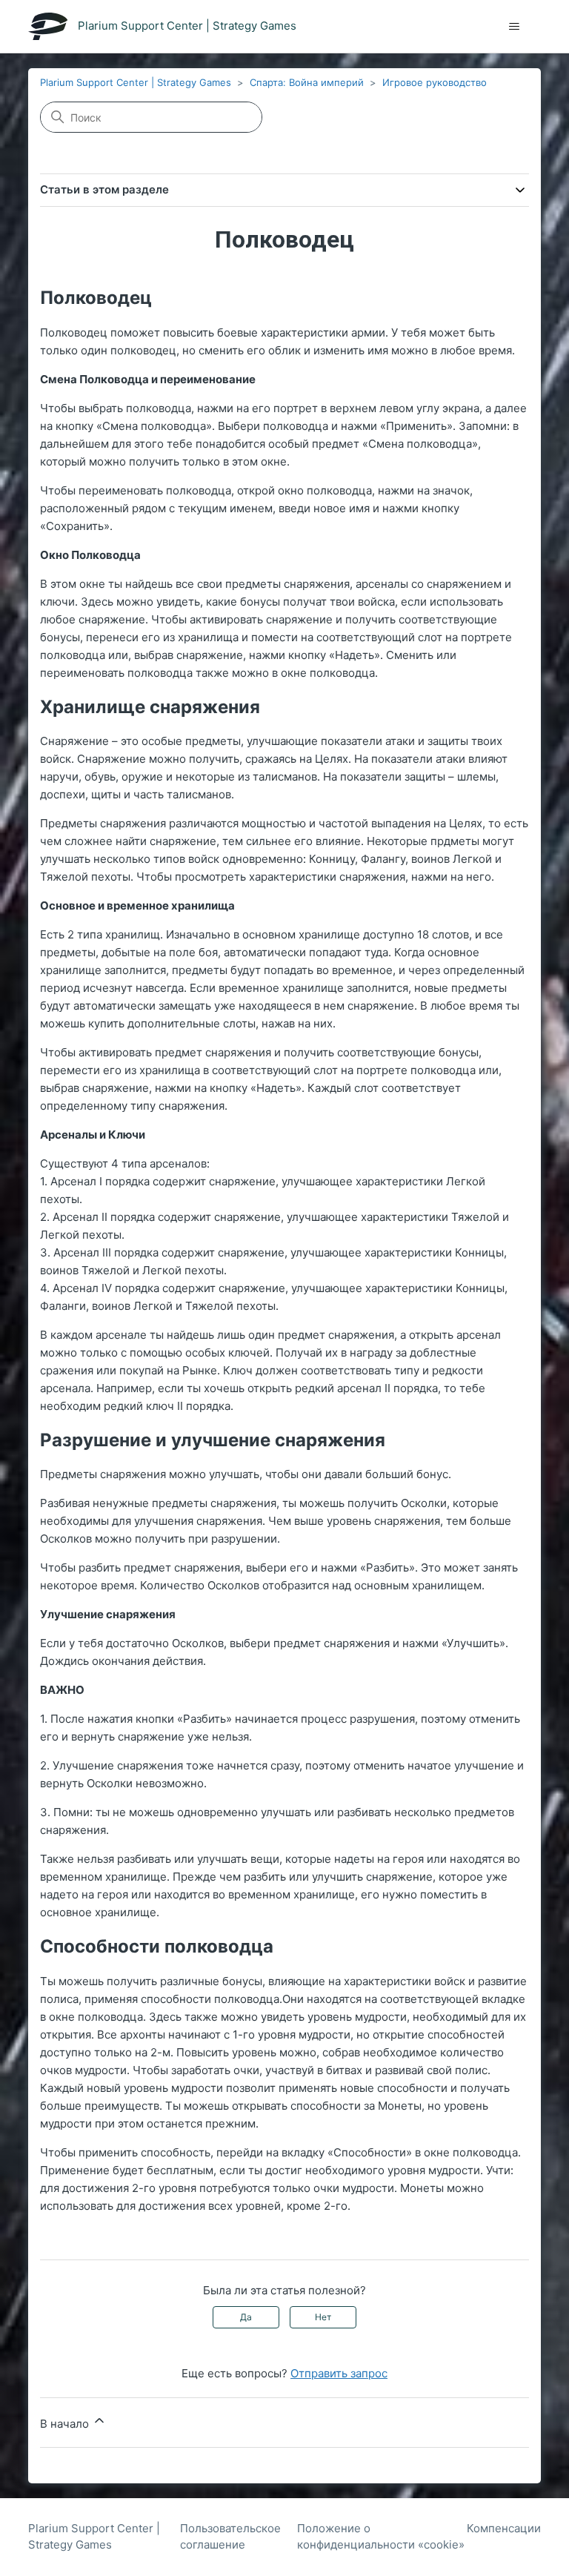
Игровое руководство (435, 82)
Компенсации (504, 2528)
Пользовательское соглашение (230, 2537)
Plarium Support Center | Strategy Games (136, 82)
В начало (66, 2424)
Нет (323, 2317)
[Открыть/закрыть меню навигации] (515, 27)
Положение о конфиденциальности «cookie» (381, 2537)
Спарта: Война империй (307, 82)
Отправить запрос (339, 2373)
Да (246, 2317)
